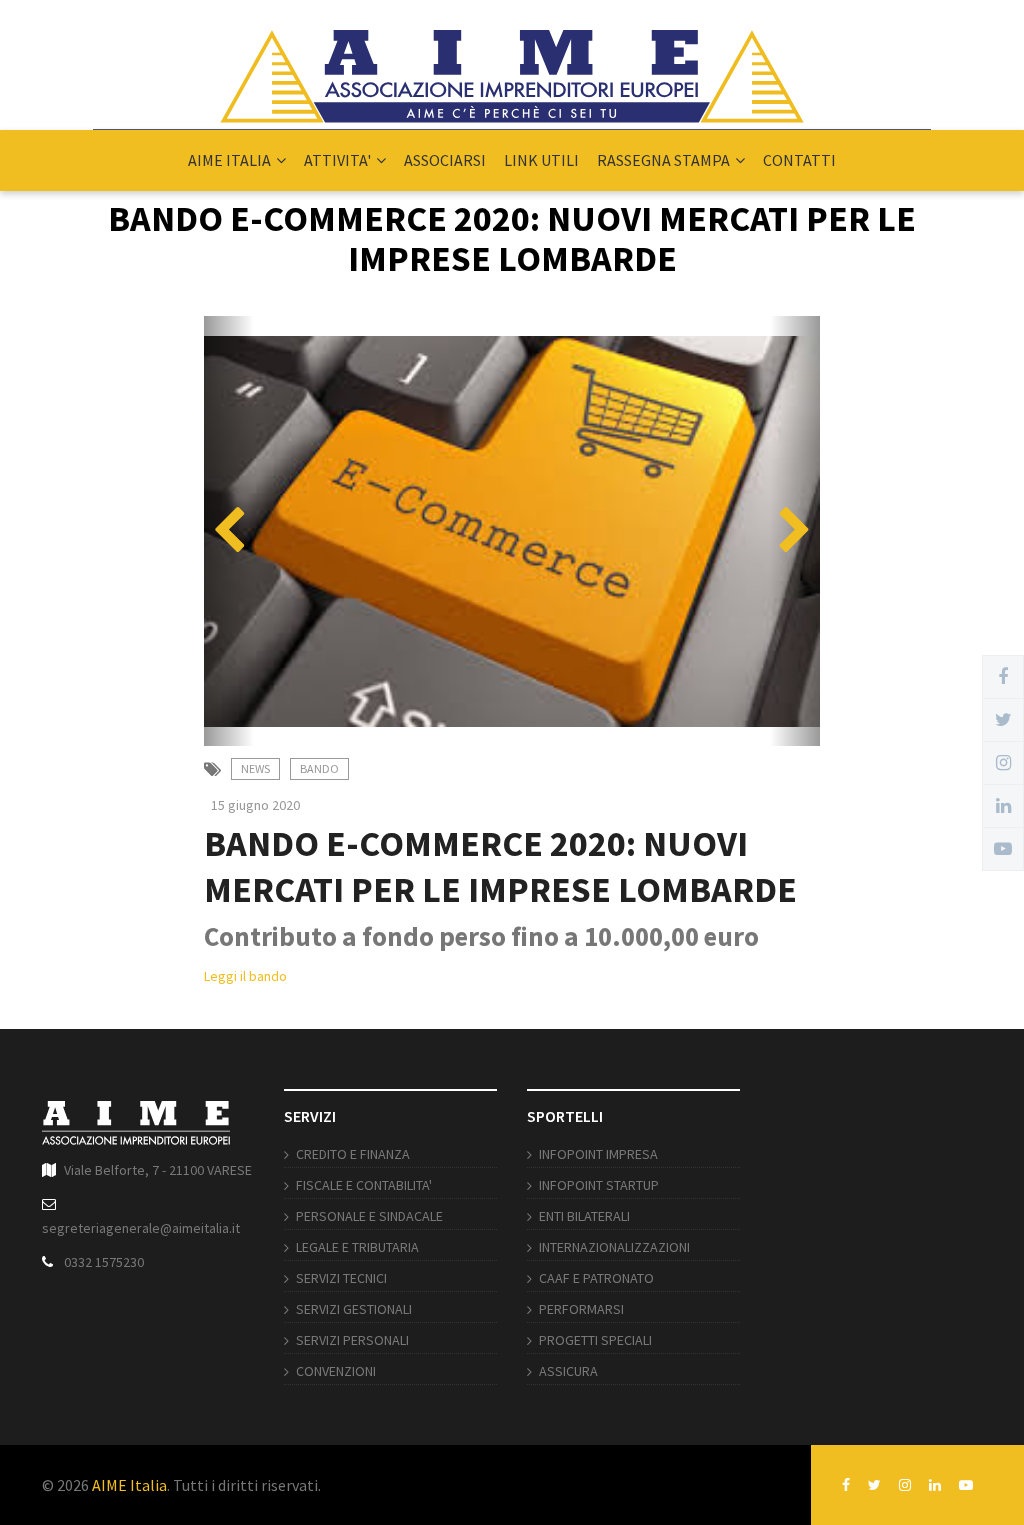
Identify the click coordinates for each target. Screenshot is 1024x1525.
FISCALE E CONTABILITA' (364, 1185)
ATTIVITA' (337, 160)
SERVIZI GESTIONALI (354, 1309)
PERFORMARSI (581, 1309)
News (255, 768)
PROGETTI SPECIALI (595, 1340)
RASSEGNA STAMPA (663, 160)
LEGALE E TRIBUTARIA (357, 1247)
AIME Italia (129, 1485)
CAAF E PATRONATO (596, 1278)
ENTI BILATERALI (584, 1216)
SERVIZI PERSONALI (352, 1340)
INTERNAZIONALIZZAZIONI (614, 1247)
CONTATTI (799, 160)
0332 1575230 (104, 1262)
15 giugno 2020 (255, 805)
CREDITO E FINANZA (353, 1154)
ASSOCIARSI (445, 160)
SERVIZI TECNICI (341, 1278)
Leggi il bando (245, 976)
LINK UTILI (541, 160)
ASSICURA (568, 1371)
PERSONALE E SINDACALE (369, 1216)
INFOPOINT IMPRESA (598, 1154)
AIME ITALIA (229, 160)
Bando (319, 768)
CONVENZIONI (336, 1371)
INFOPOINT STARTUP (599, 1185)
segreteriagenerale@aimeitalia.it (141, 1228)
